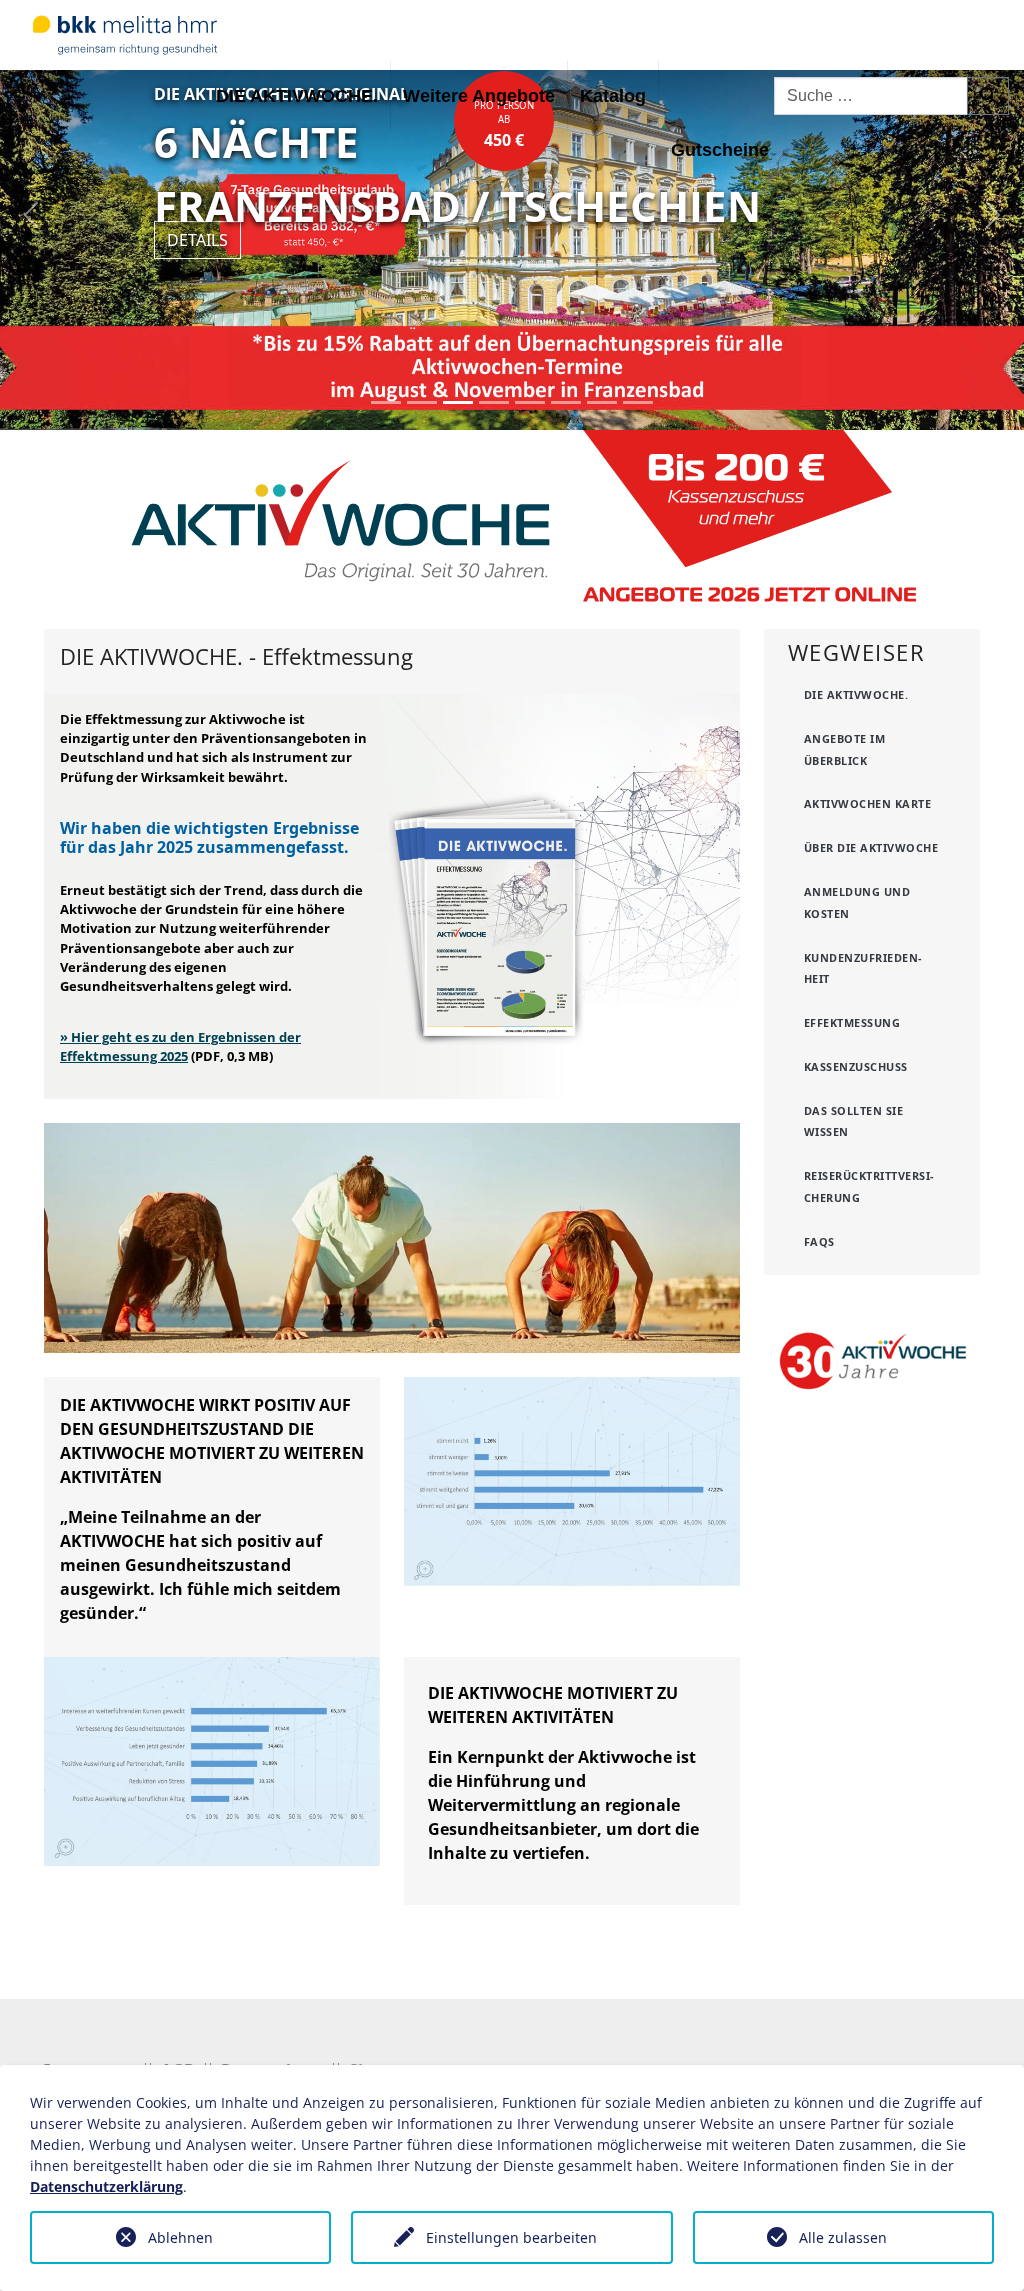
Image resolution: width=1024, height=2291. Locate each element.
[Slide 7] (602, 402)
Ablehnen (180, 2237)
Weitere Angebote (479, 96)
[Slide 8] (638, 402)
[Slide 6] (566, 402)
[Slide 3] (458, 402)
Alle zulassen (843, 2237)
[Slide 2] (422, 402)
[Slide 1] (386, 402)
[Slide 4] (494, 402)
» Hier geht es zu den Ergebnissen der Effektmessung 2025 (180, 1046)
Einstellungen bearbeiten (511, 2237)
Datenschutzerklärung (106, 2186)
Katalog (613, 96)
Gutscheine (720, 150)
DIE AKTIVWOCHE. (297, 96)
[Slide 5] (530, 402)
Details (197, 240)
